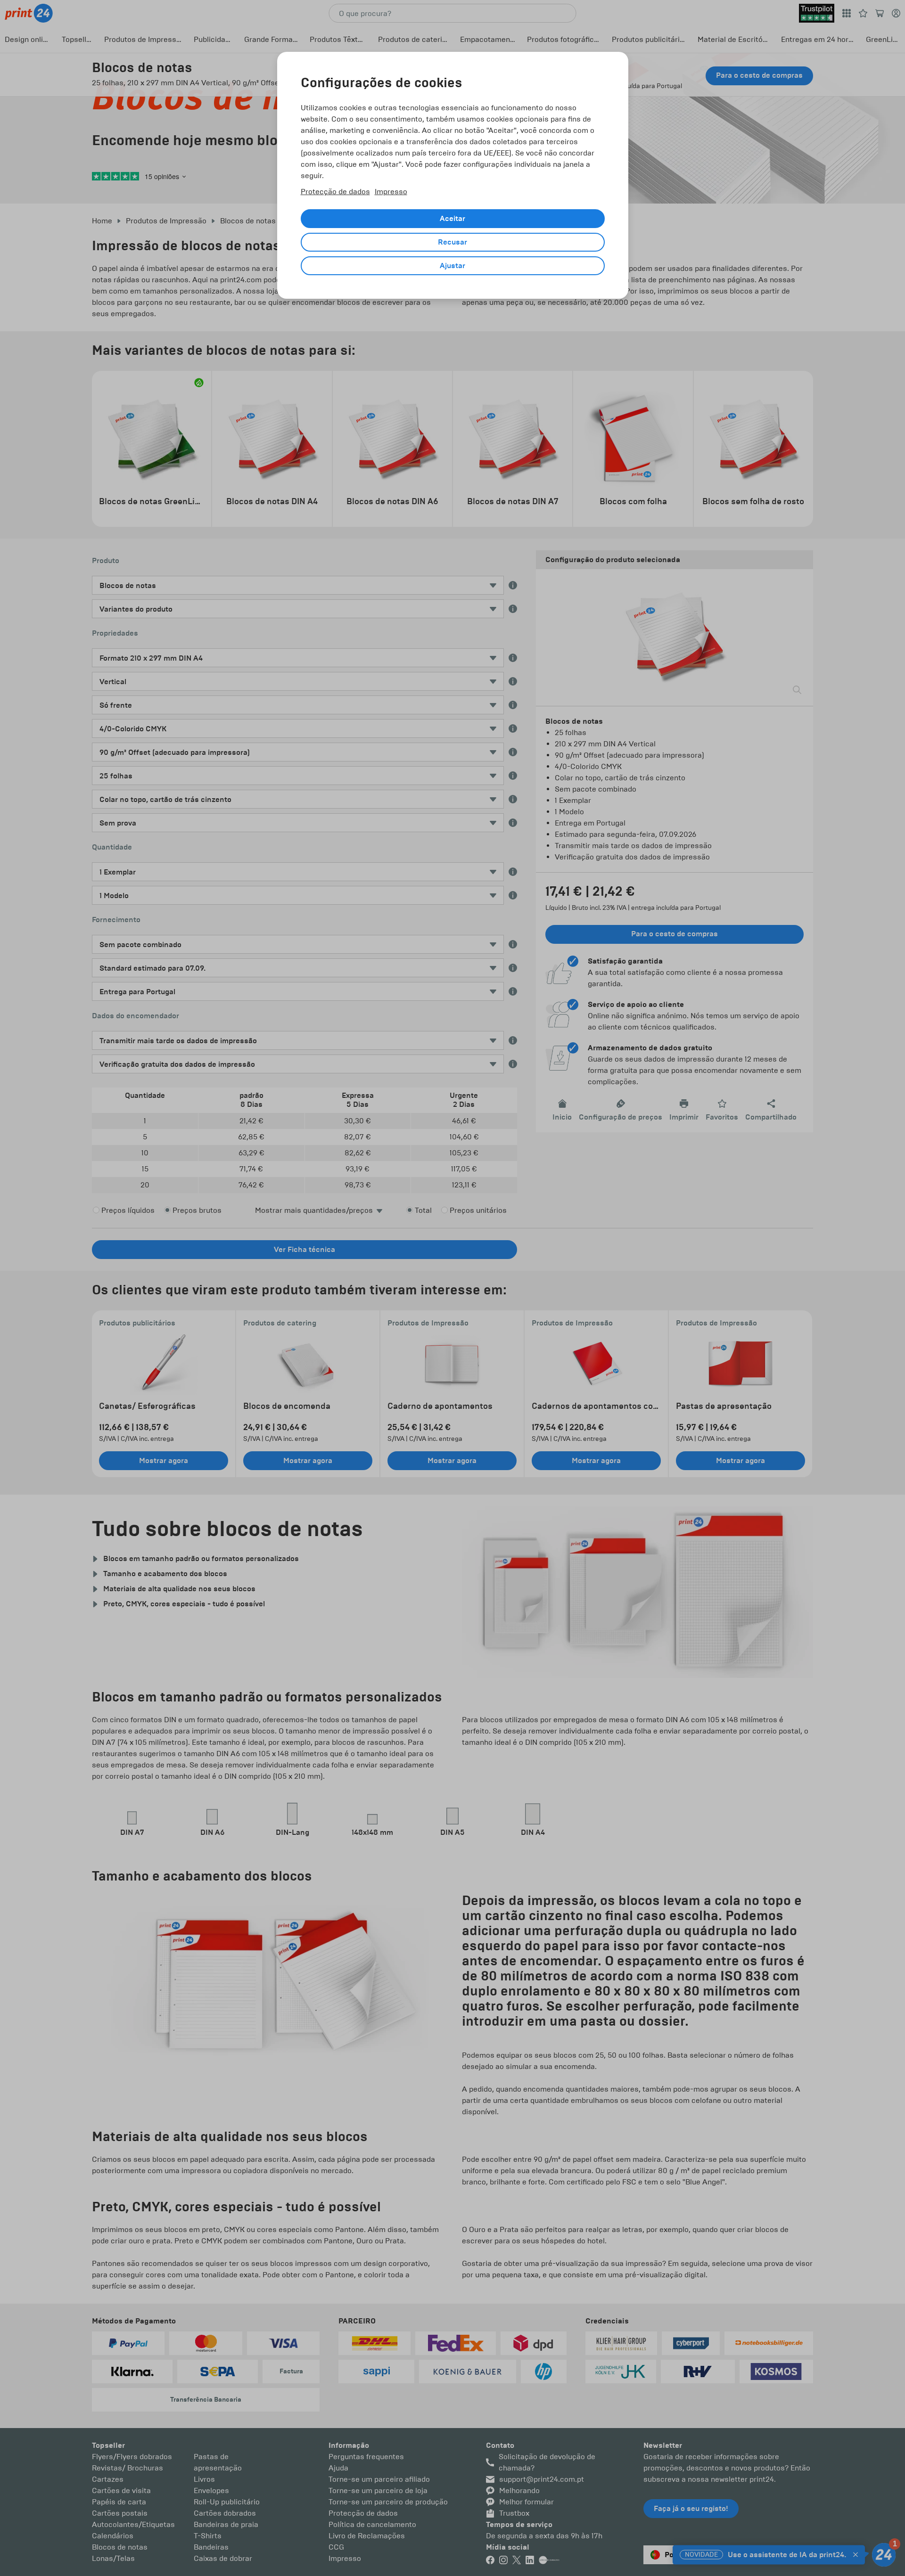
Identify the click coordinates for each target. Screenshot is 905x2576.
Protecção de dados (335, 192)
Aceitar (452, 219)
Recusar (452, 242)
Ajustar (452, 266)
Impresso (391, 192)
